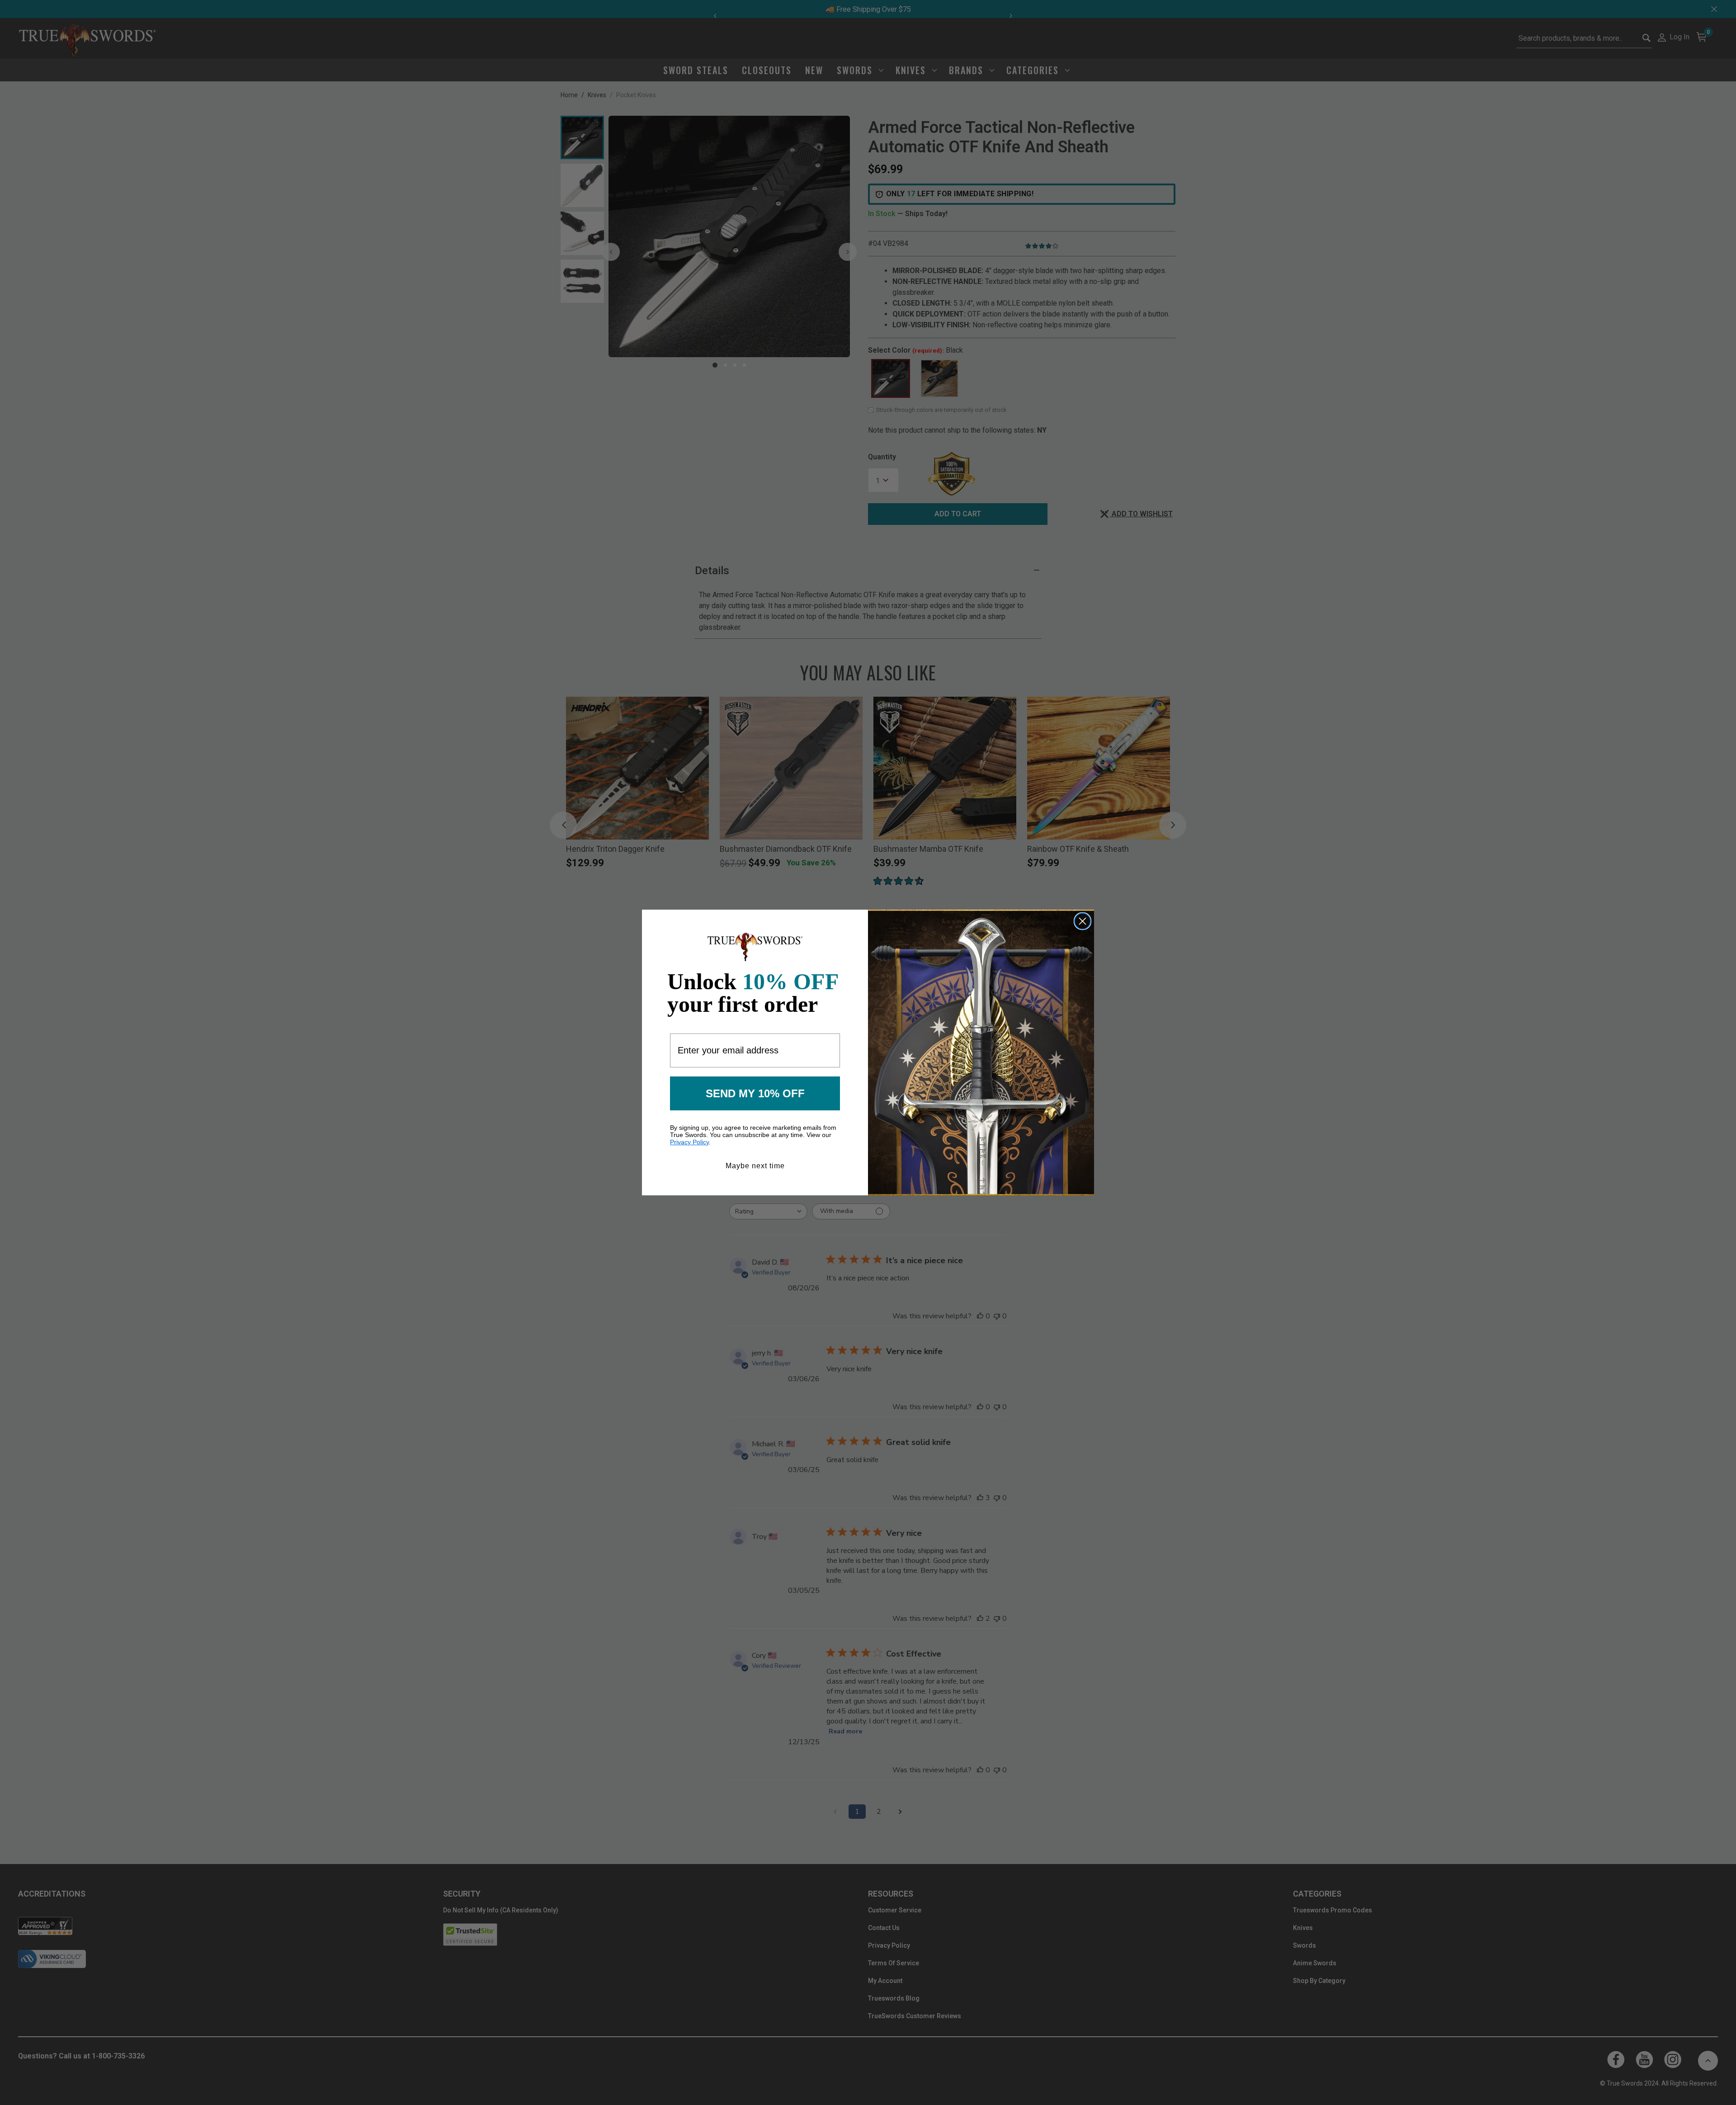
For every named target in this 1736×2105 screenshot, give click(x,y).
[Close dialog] (1083, 921)
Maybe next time (755, 1166)
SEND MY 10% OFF (755, 1093)
